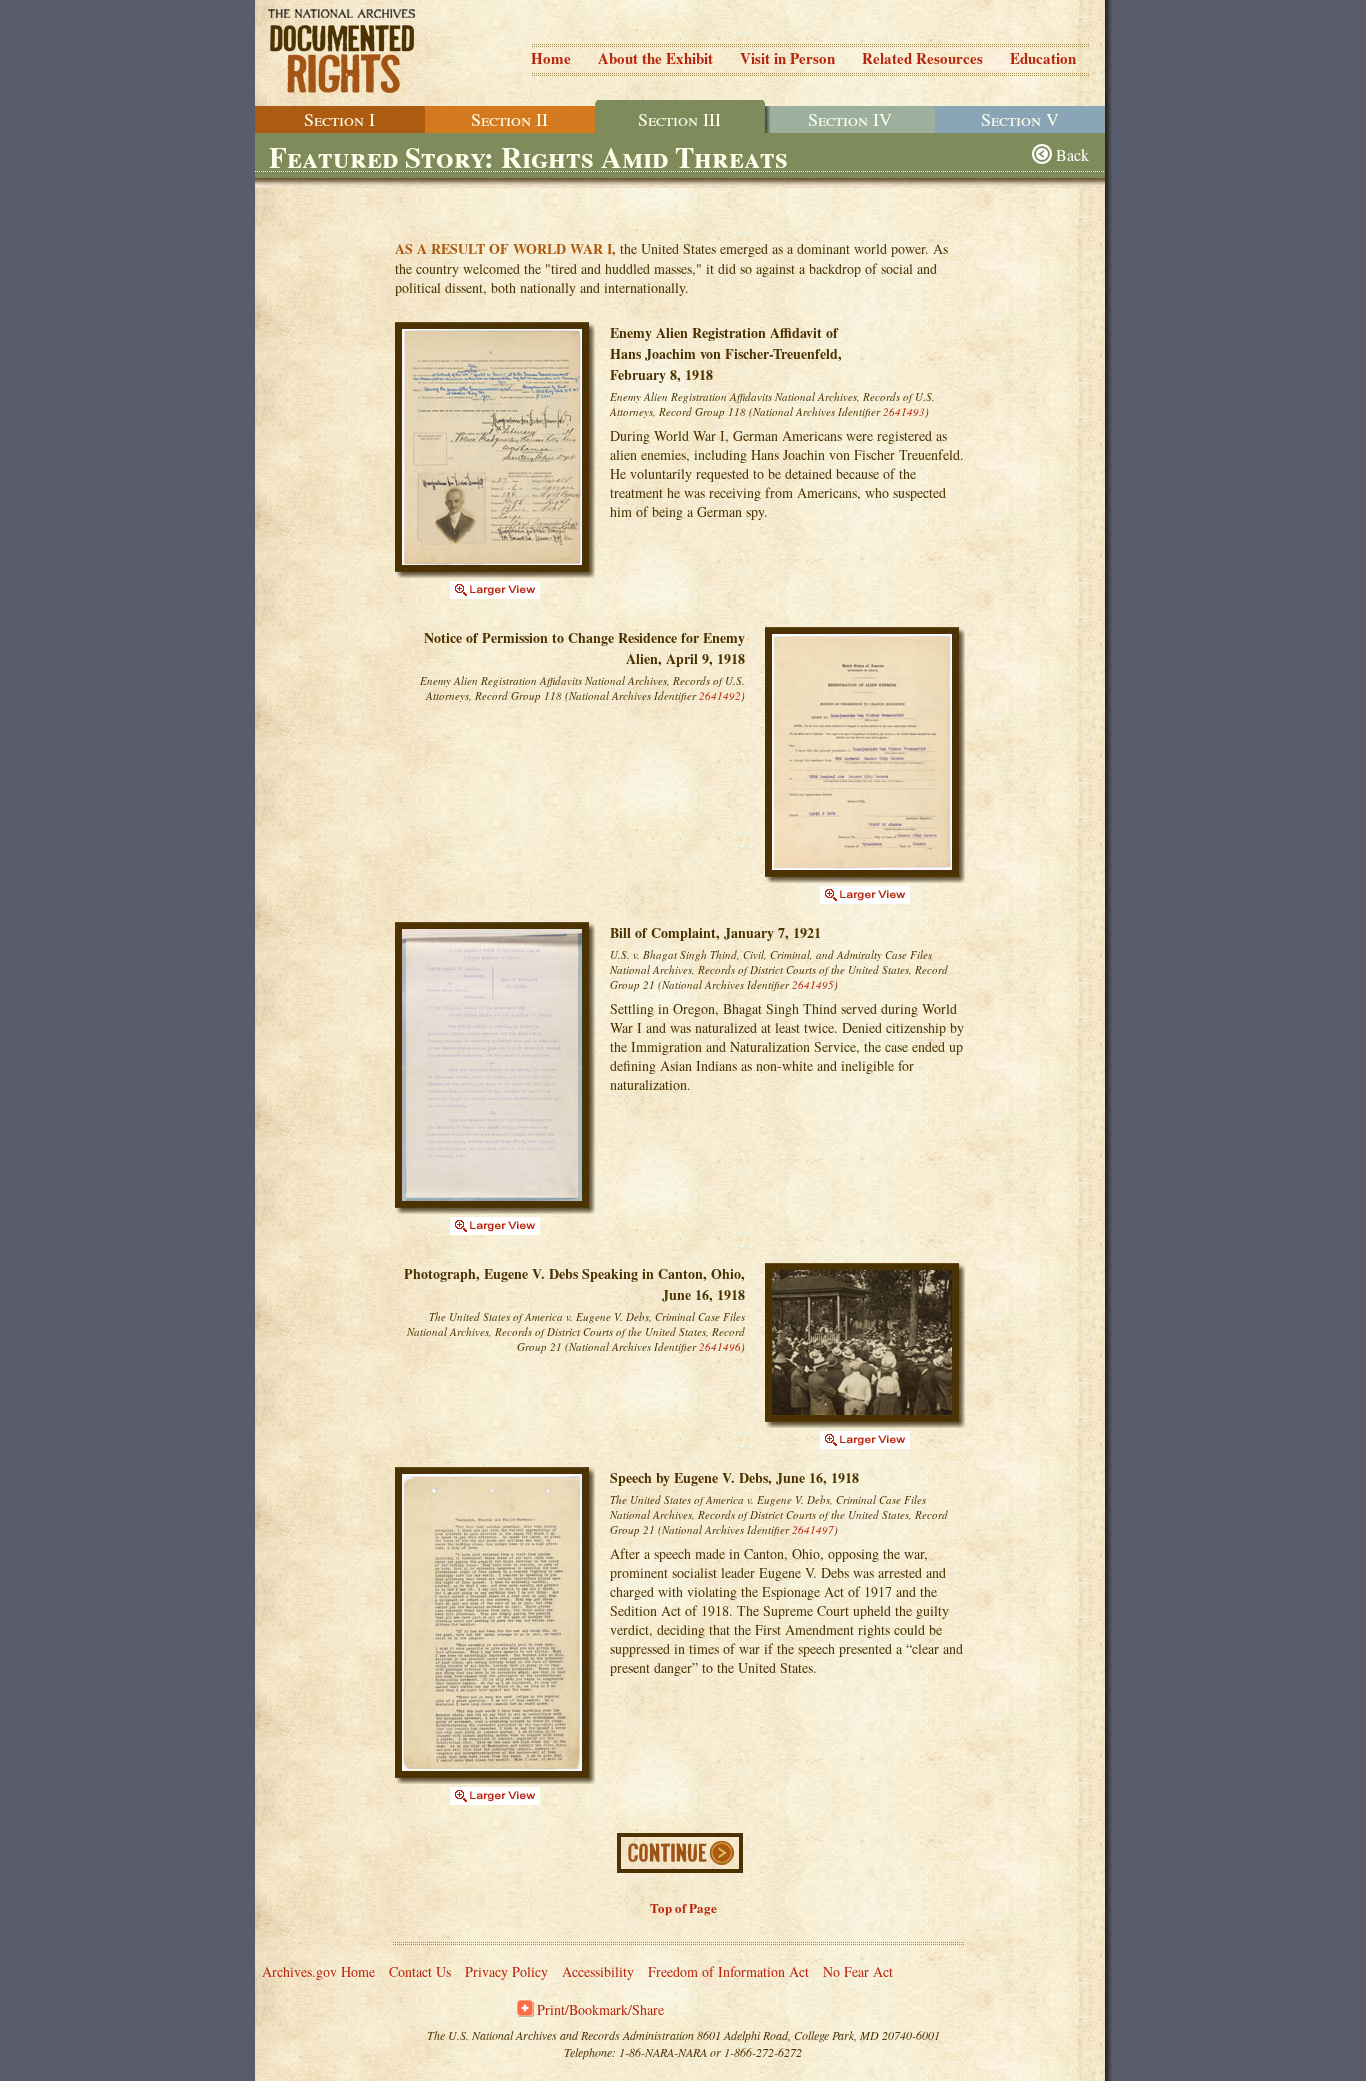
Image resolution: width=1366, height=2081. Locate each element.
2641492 (720, 695)
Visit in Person (787, 58)
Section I (339, 119)
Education (1043, 58)
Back (1072, 154)
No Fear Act (858, 1971)
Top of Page (683, 1907)
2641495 (813, 984)
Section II (509, 119)
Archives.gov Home (318, 1971)
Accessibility (598, 1971)
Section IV (850, 119)
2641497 (813, 1529)
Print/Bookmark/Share (600, 2009)
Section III (679, 119)
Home (551, 58)
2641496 (720, 1346)
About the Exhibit (655, 58)
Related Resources (922, 58)
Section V (1020, 119)
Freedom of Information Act (728, 1971)
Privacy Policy (506, 1971)
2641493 (904, 411)
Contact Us (420, 1971)
